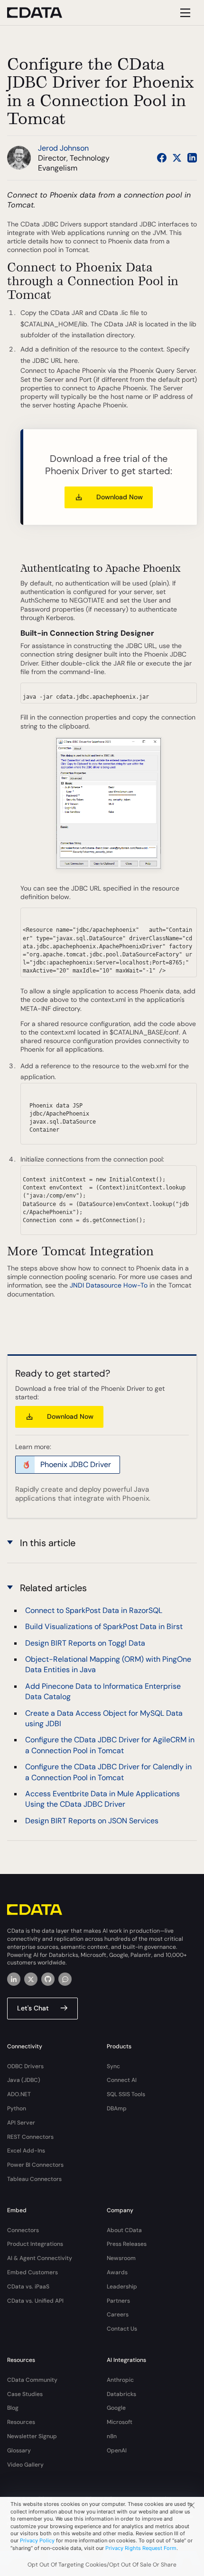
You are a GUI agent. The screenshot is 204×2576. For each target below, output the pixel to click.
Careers (118, 2315)
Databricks (121, 2394)
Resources (21, 2422)
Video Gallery (25, 2465)
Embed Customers (32, 2272)
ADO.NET (19, 2094)
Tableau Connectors (34, 2179)
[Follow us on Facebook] (162, 158)
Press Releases (127, 2244)
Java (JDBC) (24, 2080)
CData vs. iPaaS (28, 2287)
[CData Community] (65, 1979)
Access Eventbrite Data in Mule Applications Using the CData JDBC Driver (102, 1799)
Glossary (19, 2450)
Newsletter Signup (32, 2436)
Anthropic (120, 2380)
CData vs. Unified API (35, 2301)
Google (116, 2408)
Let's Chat (33, 2008)
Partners (118, 2301)
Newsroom (121, 2258)
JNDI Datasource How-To (109, 1285)
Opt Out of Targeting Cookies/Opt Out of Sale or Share (102, 2565)
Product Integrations (35, 2244)
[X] (31, 1979)
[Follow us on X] (177, 158)
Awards (117, 2272)
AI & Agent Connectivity (40, 2258)
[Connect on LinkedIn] (192, 158)
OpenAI (117, 2450)
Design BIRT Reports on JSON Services (92, 1821)
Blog (13, 2408)
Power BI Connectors (35, 2165)
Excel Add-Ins (26, 2151)
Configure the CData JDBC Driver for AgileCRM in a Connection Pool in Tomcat (110, 1745)
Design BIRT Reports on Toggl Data (85, 1643)
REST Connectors (30, 2137)
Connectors (23, 2230)
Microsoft (120, 2422)
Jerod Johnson (63, 148)
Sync (113, 2066)
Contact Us (122, 2329)
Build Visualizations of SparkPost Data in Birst (104, 1626)
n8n (112, 2436)
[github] (48, 1979)
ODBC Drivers (25, 2066)
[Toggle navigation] (184, 13)
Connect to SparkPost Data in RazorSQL (94, 1610)
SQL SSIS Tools (126, 2094)
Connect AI (122, 2080)
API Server (21, 2123)
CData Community (32, 2380)
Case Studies (25, 2394)
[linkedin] (14, 1979)
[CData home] (42, 13)
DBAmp (117, 2108)
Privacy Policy (37, 2540)
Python (17, 2108)
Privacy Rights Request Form (141, 2548)
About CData (124, 2230)
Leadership (122, 2287)
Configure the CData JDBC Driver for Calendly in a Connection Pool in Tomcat (108, 1772)
